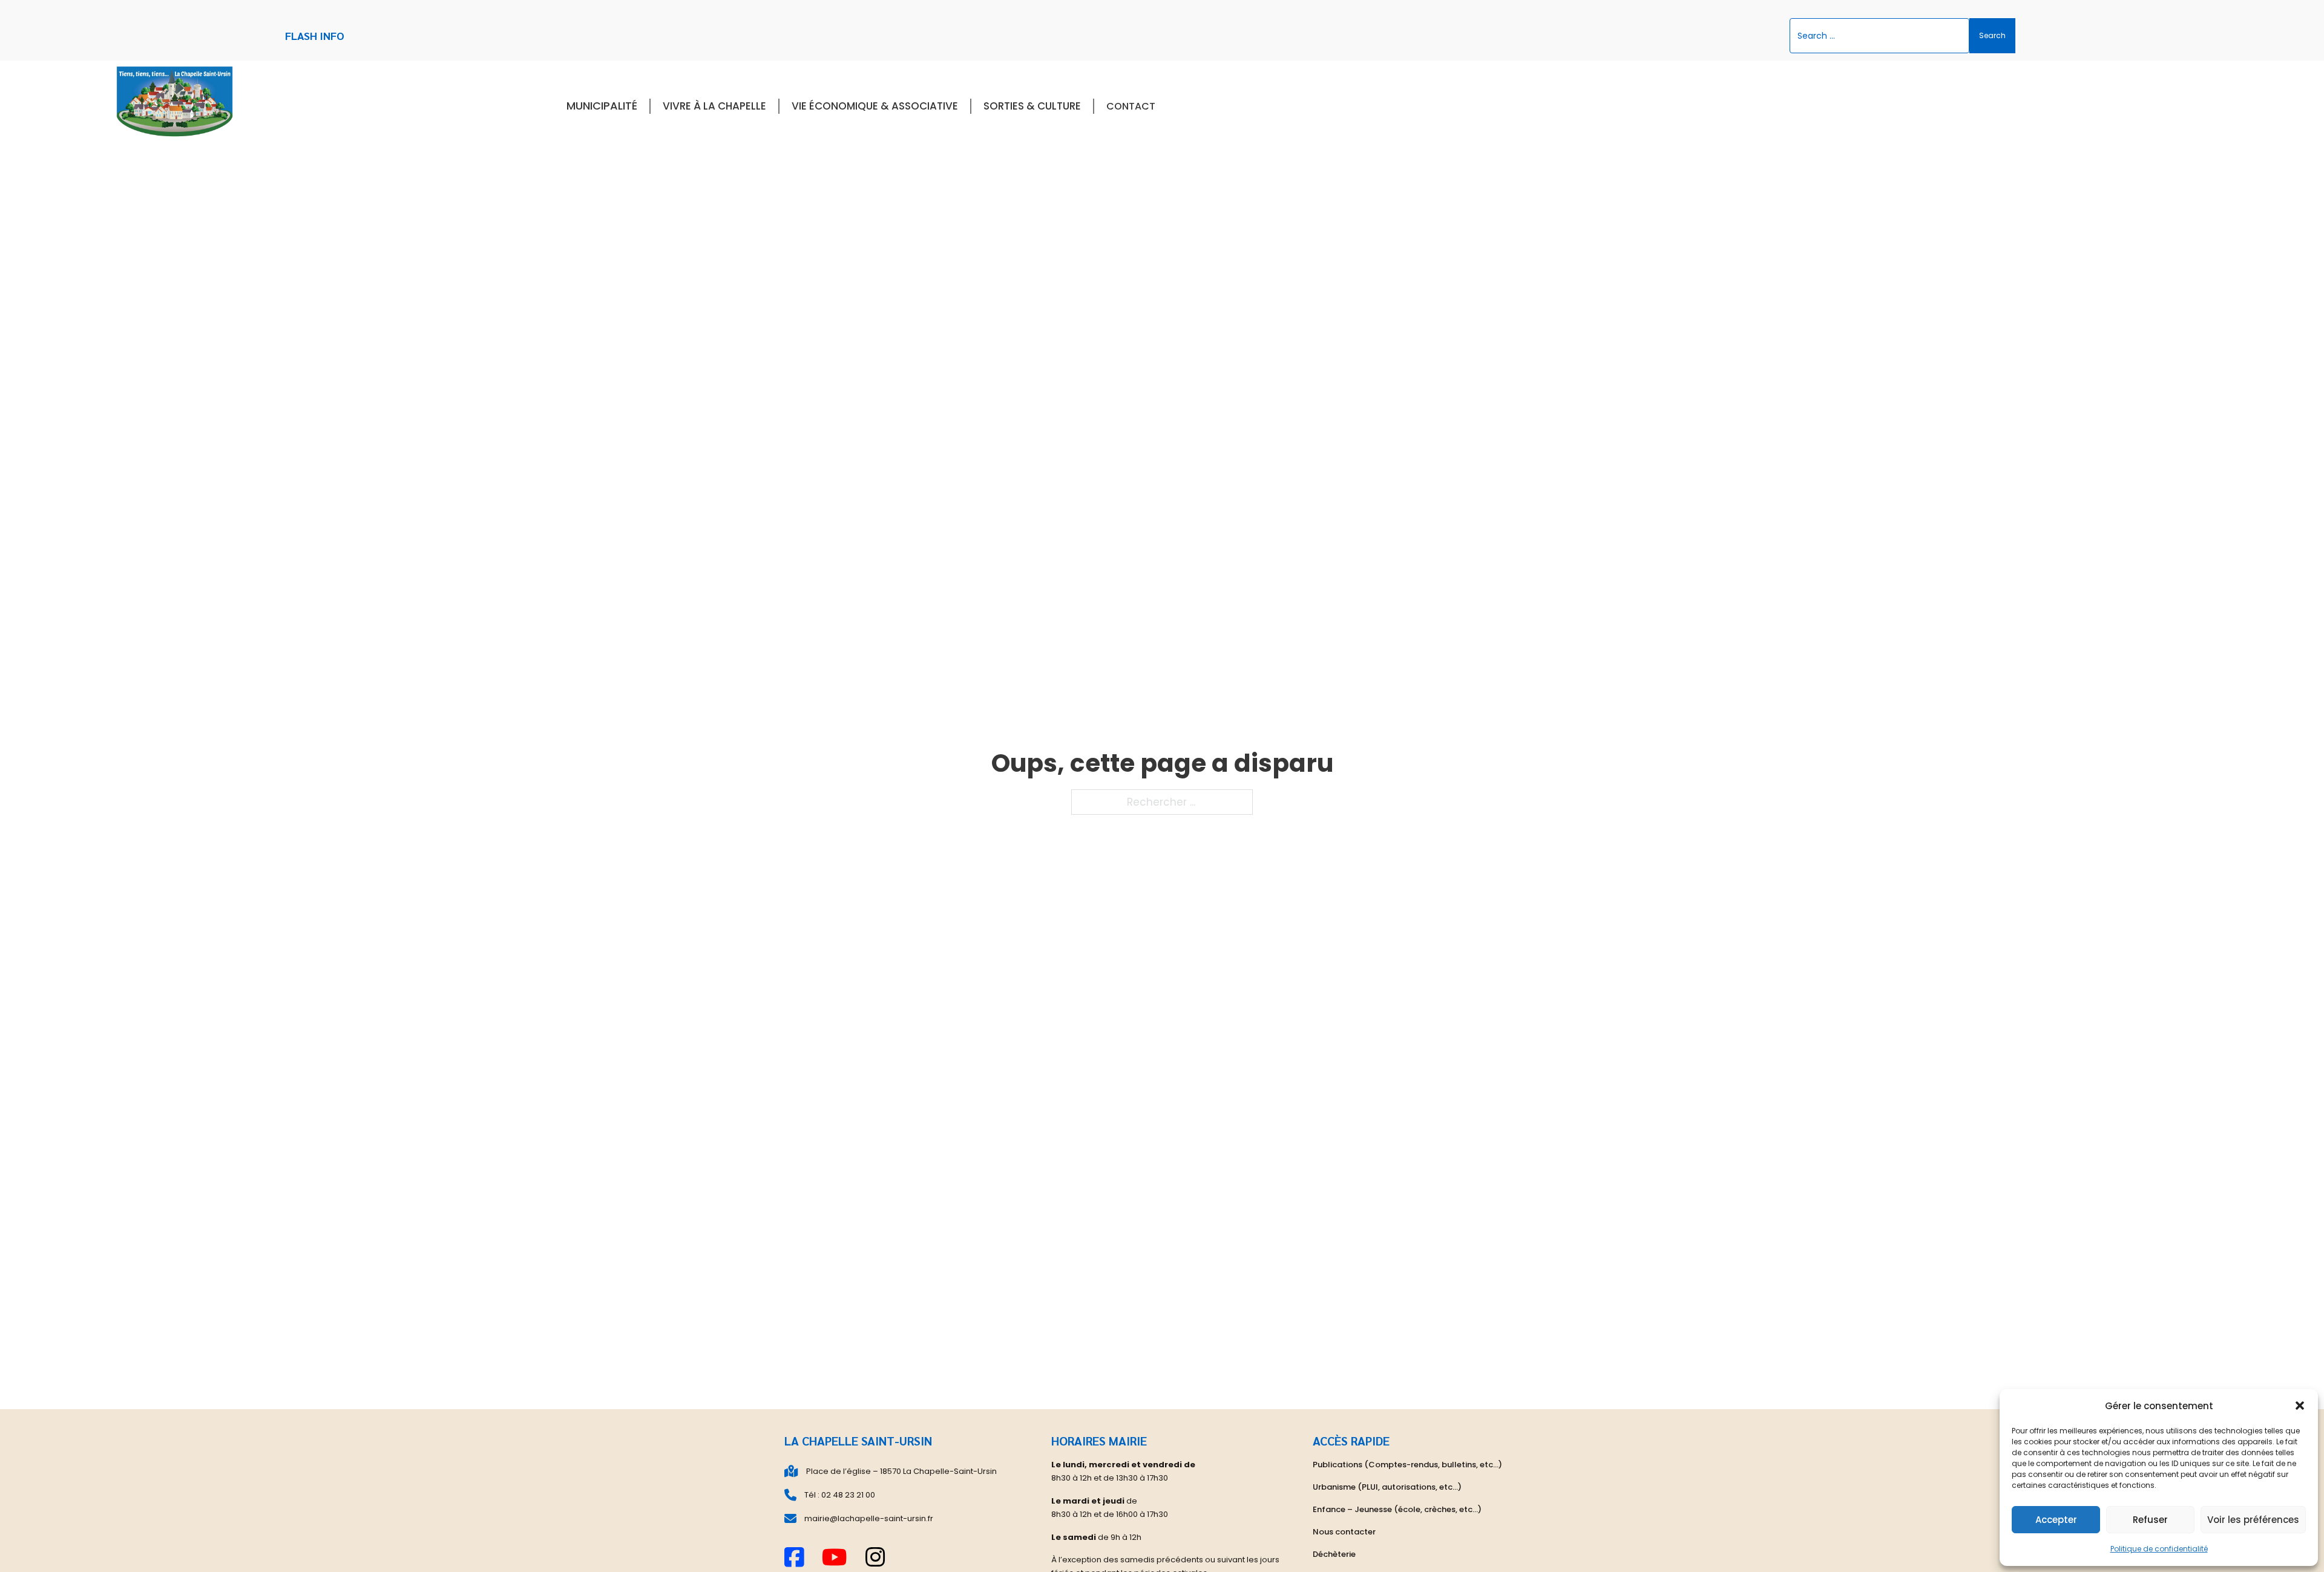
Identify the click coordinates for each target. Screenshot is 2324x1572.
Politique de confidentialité (2159, 1549)
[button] (2300, 1406)
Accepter (2056, 1520)
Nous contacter (1344, 1532)
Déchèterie (1334, 1554)
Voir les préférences (2253, 1520)
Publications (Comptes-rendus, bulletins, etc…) (1407, 1465)
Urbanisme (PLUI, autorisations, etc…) (1387, 1487)
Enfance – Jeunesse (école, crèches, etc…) (1397, 1509)
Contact (1131, 106)
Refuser (2150, 1520)
